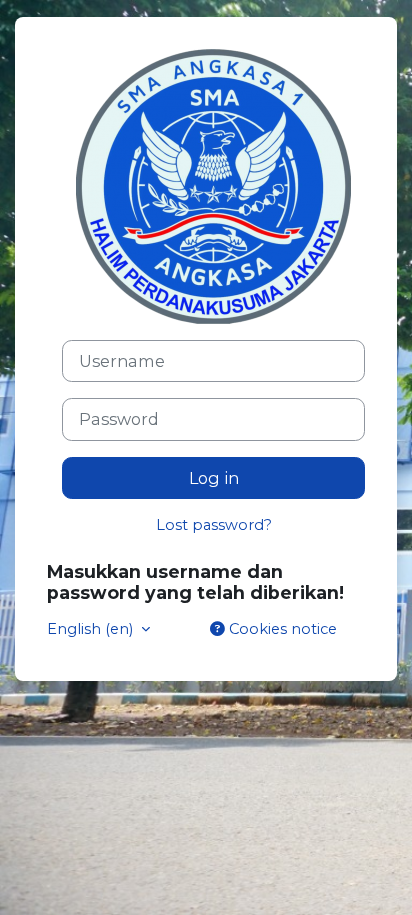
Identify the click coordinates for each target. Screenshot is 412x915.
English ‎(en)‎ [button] (92, 629)
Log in (214, 478)
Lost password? (214, 525)
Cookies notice (281, 629)
